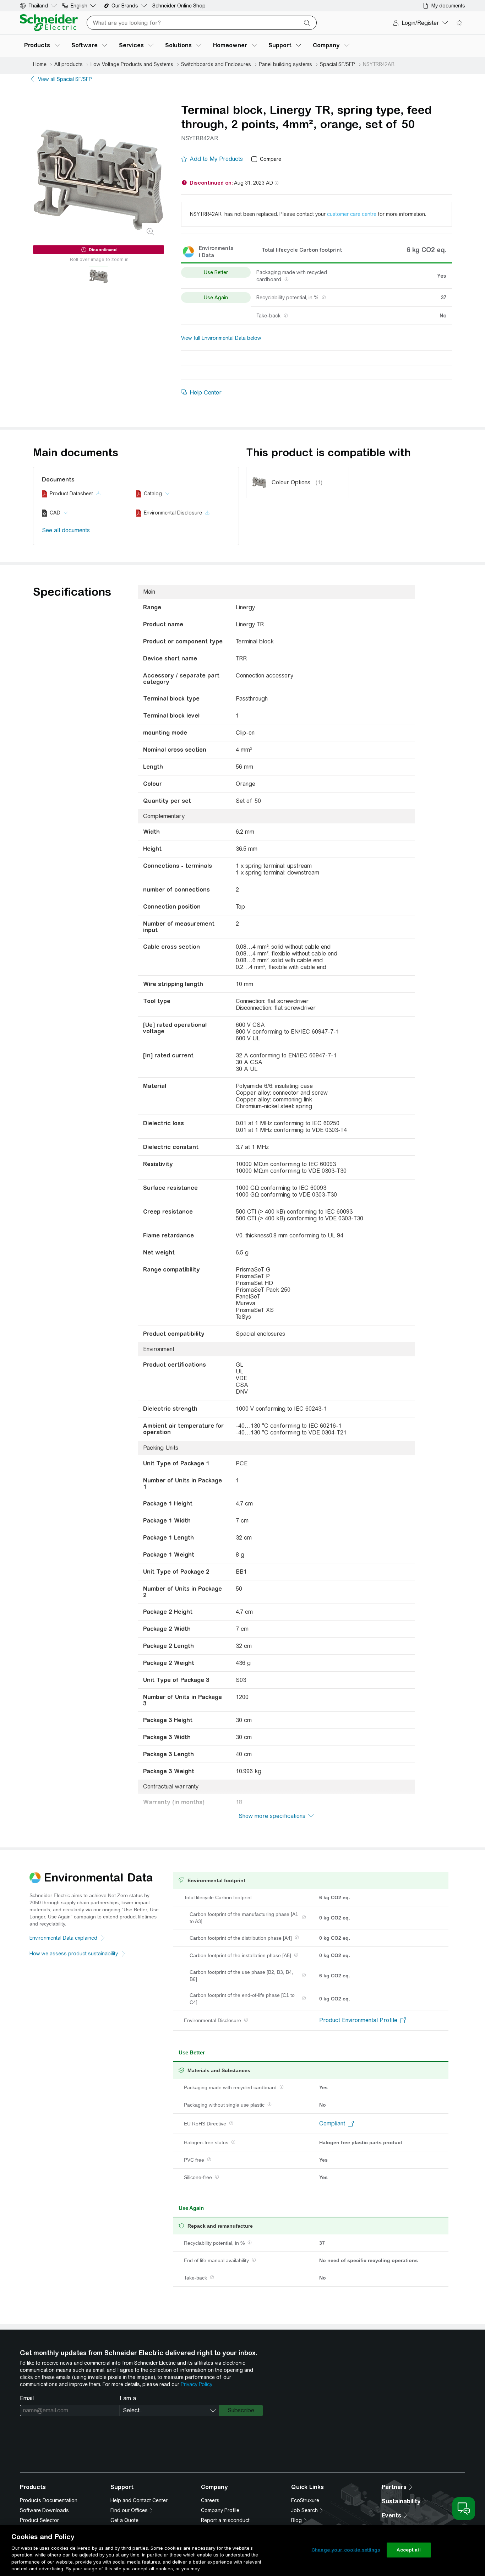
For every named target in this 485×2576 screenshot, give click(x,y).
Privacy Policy (196, 2384)
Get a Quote (124, 2520)
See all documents (66, 530)
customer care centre (352, 214)
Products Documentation (49, 2500)
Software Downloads (44, 2510)
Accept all (408, 2550)
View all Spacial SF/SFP (65, 79)
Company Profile (220, 2510)
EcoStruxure (305, 2500)
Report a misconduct (225, 2520)
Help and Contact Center (139, 2500)
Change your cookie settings (346, 2550)
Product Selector (39, 2520)
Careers (210, 2500)
